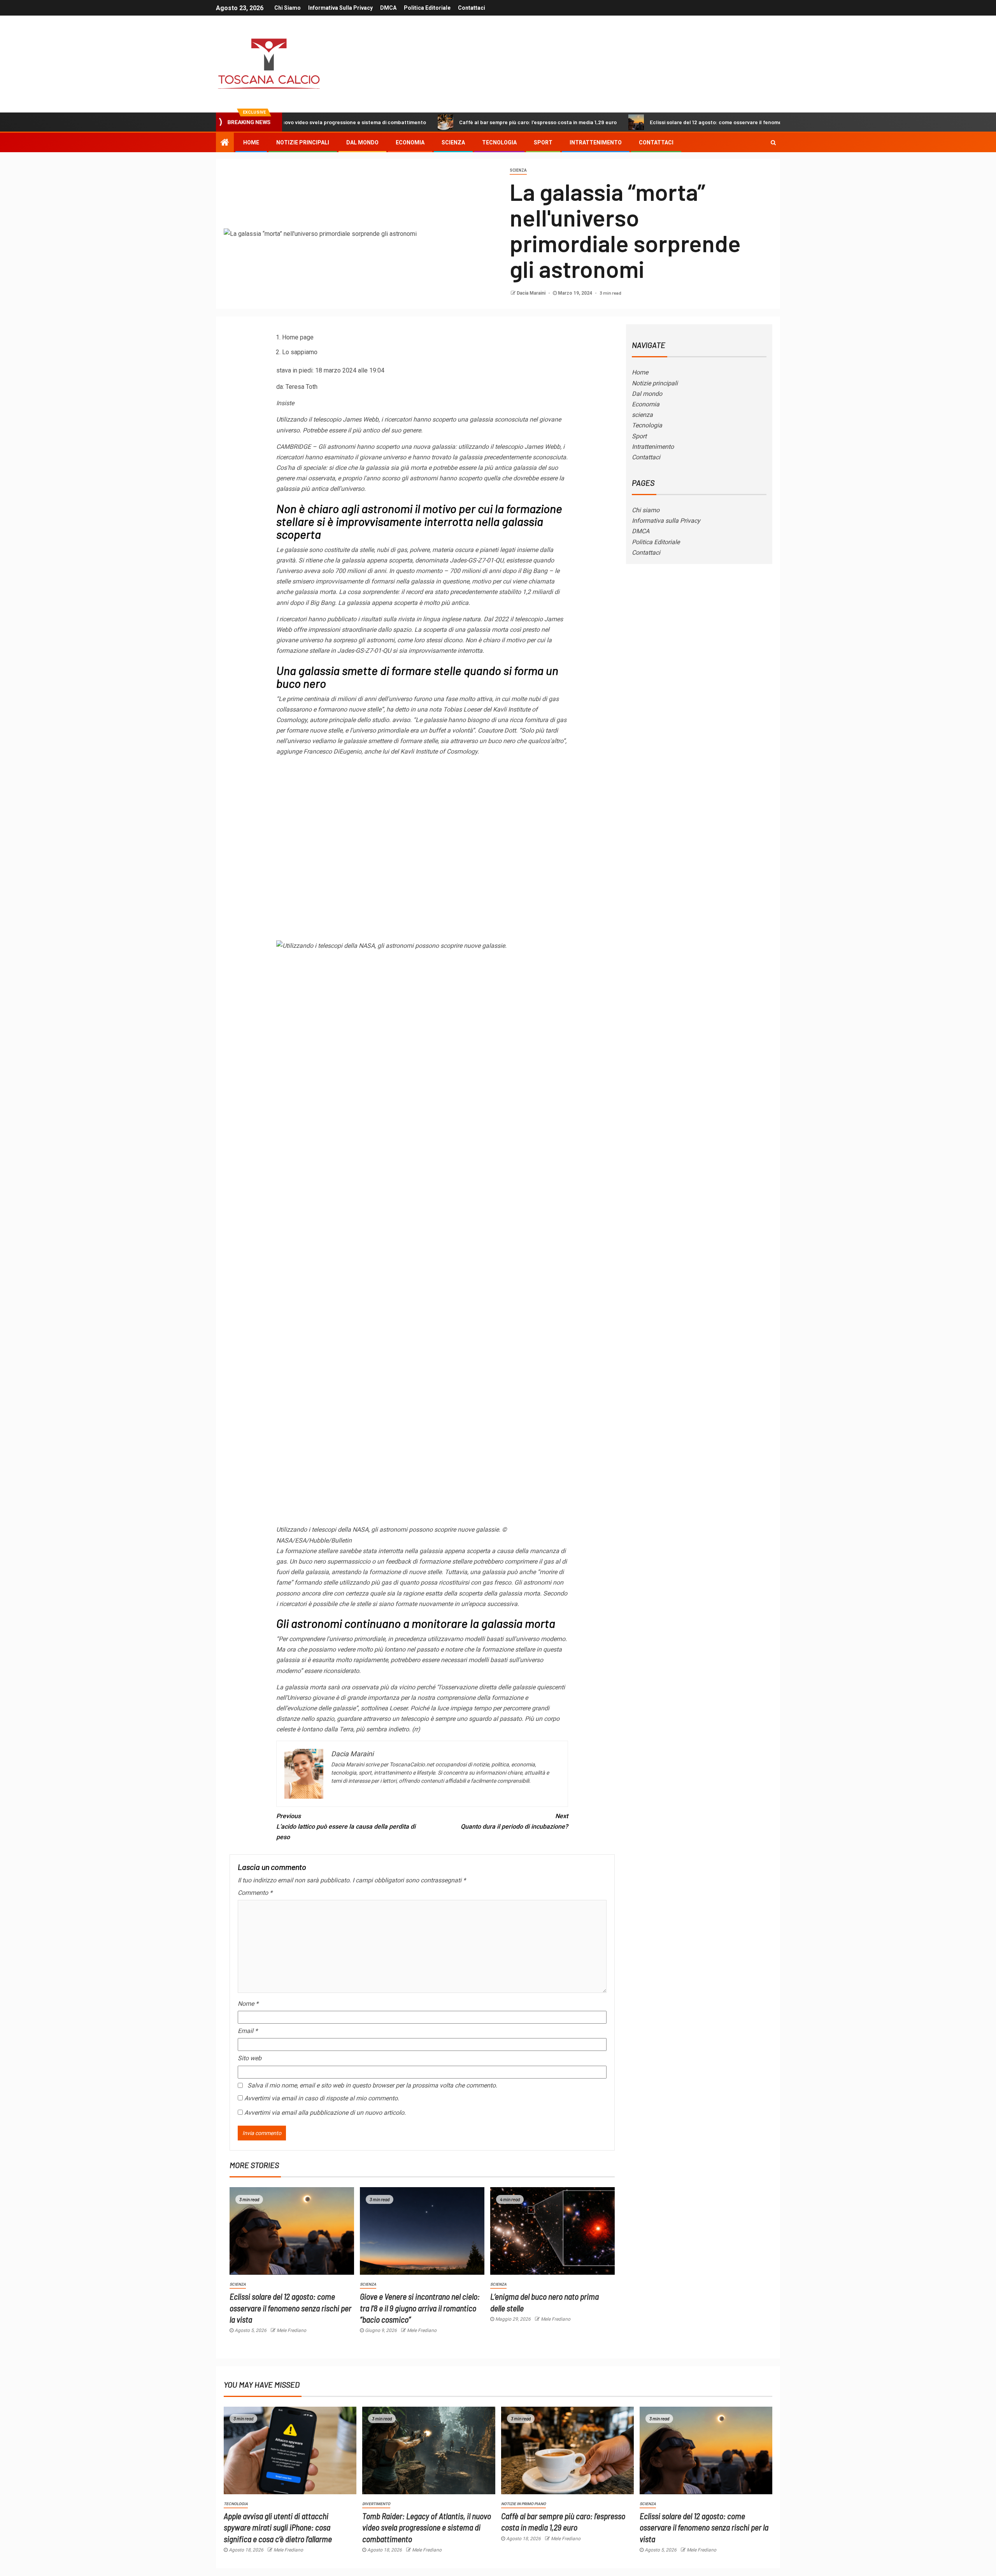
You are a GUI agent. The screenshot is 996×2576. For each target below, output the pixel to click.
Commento (255, 1893)
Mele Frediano (291, 2330)
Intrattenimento (596, 142)
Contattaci (472, 8)
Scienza (518, 170)
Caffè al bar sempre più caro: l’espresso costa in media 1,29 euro (439, 122)
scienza (453, 142)
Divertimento (376, 2504)
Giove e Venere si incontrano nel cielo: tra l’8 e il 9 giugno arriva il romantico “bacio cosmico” (420, 2308)
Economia (410, 142)
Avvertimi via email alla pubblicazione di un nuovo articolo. (325, 2113)
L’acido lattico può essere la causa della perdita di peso (346, 1827)
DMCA (388, 8)
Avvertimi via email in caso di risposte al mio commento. (322, 2098)
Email (248, 2031)
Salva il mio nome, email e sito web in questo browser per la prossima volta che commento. (372, 2085)
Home (251, 142)
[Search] (773, 142)
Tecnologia (499, 142)
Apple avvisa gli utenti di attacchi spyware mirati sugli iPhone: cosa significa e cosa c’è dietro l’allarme (278, 2527)
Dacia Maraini (532, 293)
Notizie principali (303, 142)
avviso (401, 720)
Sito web (250, 2058)
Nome (248, 2004)
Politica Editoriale (427, 8)
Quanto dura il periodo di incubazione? (514, 1821)
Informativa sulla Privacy (340, 8)
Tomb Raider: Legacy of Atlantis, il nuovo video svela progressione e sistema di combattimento (427, 2527)
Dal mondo (362, 142)
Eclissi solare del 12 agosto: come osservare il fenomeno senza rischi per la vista (649, 122)
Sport (543, 142)
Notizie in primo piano (523, 2504)
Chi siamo (288, 8)
